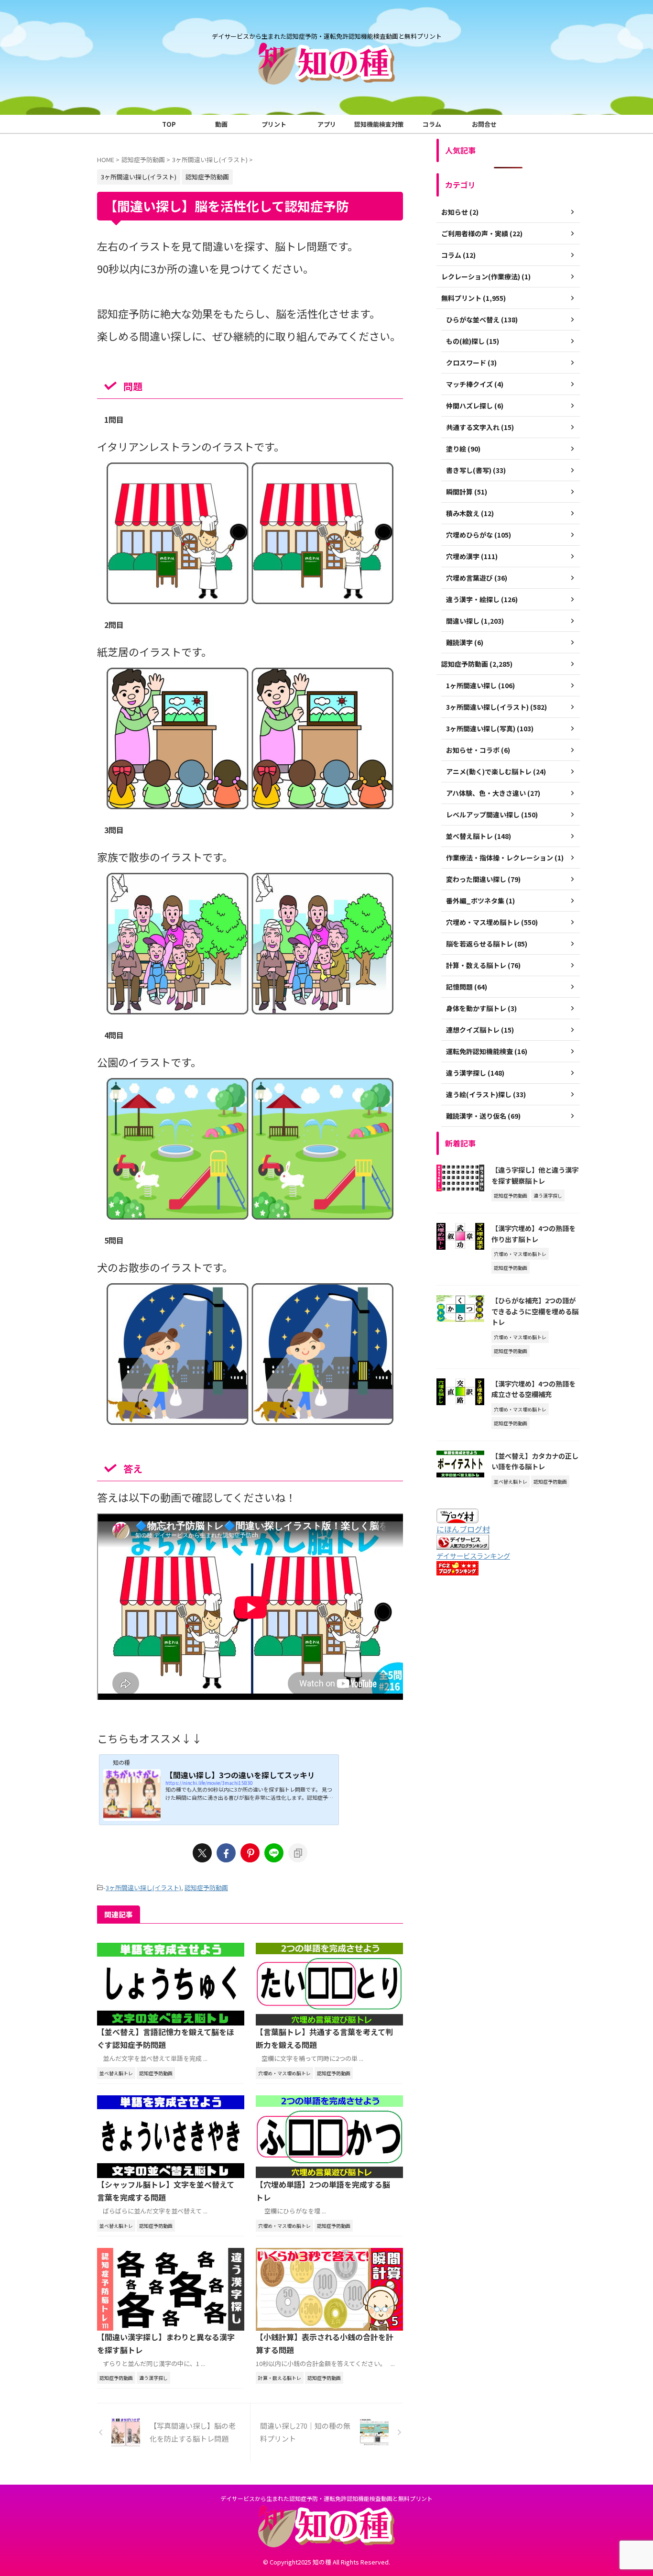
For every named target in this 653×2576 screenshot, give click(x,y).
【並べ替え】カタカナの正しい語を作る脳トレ (535, 1461)
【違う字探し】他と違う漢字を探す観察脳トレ (535, 1175)
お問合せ (484, 124)
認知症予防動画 (206, 1888)
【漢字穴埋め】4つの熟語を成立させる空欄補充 (533, 1389)
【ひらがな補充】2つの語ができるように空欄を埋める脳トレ (535, 1311)
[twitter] (202, 1853)
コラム (432, 124)
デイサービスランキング (473, 1556)
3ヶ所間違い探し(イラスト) (143, 1888)
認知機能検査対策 (379, 124)
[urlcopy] (298, 1853)
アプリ (327, 124)
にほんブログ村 (463, 1529)
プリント (274, 124)
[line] (274, 1853)
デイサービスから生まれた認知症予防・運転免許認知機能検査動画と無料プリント (326, 2498)
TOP (169, 124)
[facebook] (226, 1853)
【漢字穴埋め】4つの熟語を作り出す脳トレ (533, 1233)
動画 (221, 124)
